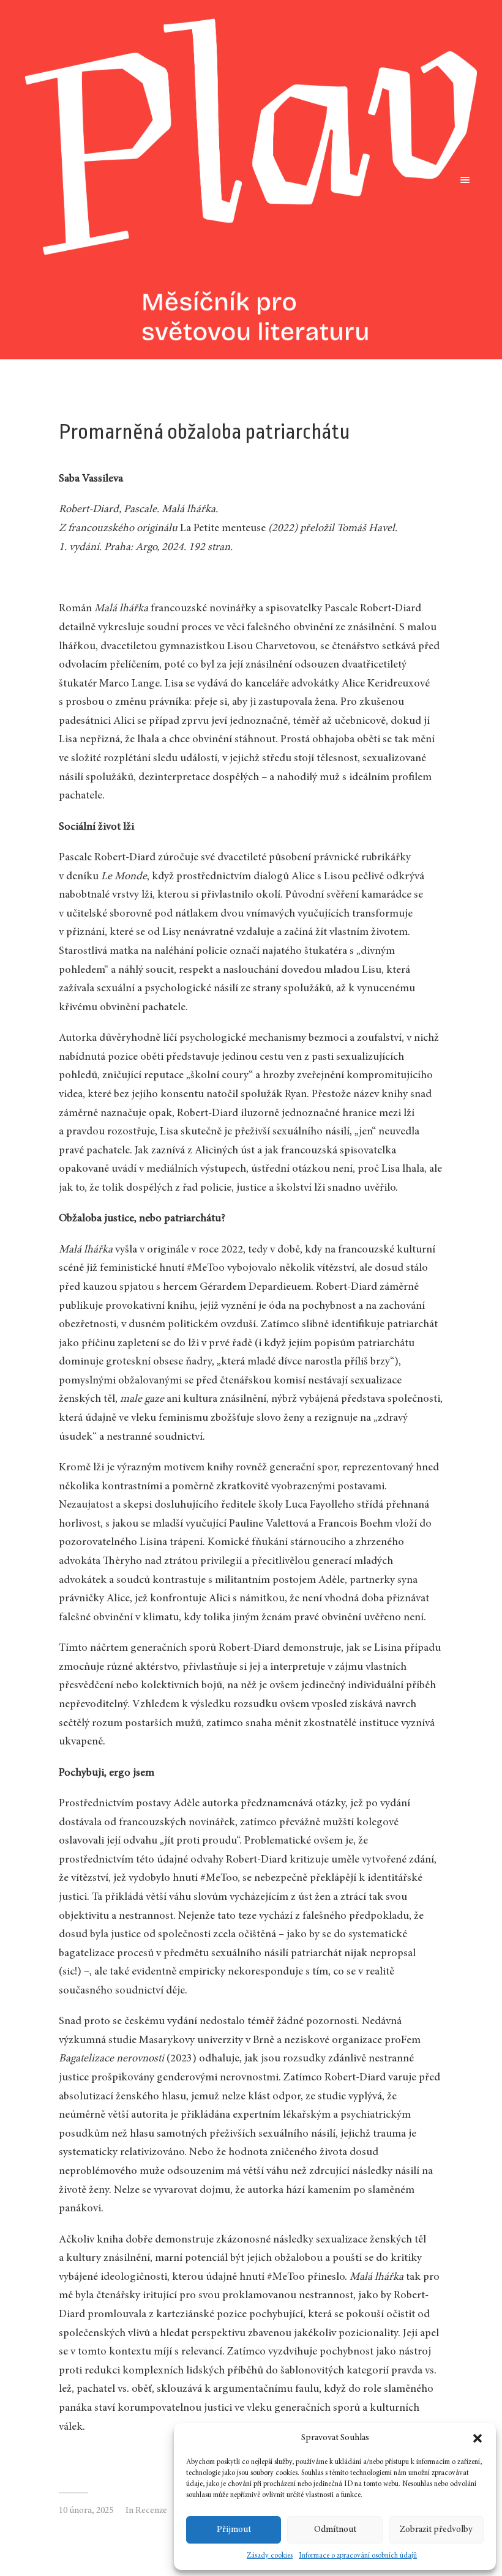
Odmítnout (335, 2530)
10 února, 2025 (86, 2511)
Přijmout (234, 2530)
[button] (478, 2438)
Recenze (151, 2511)
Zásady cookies (270, 2556)
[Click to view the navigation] (463, 180)
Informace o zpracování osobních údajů (358, 2556)
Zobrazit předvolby (436, 2530)
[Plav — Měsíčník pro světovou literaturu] (251, 180)
